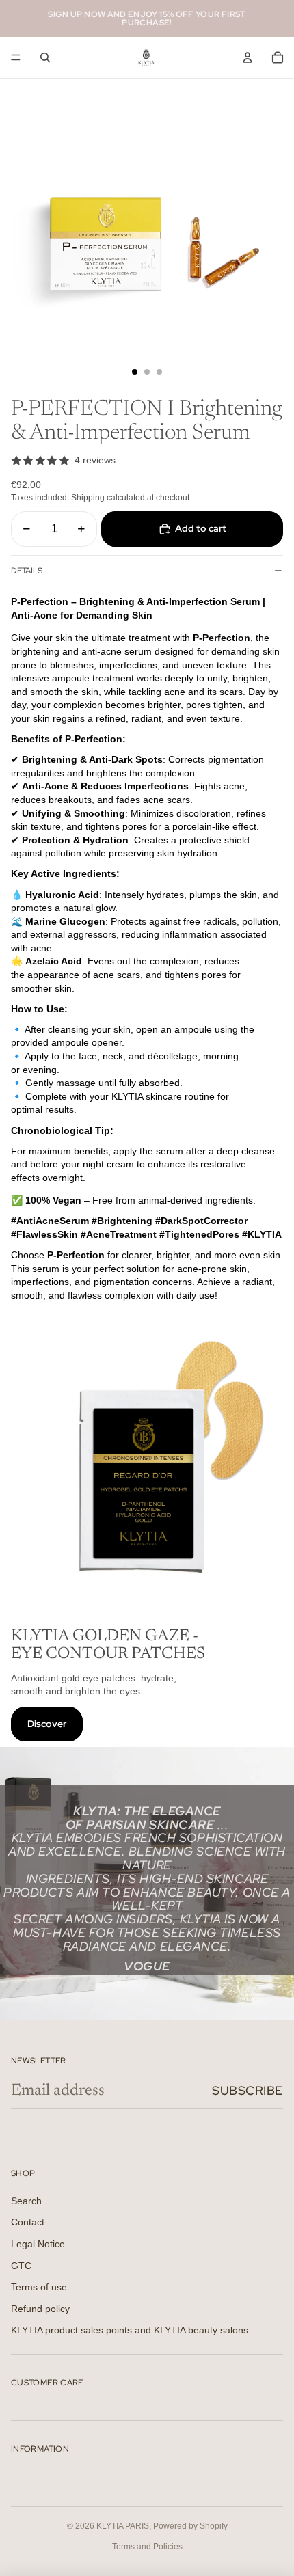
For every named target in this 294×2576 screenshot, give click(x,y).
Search (26, 2201)
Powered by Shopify (190, 2526)
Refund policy (40, 2309)
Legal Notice (38, 2244)
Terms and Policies (147, 2547)
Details (27, 571)
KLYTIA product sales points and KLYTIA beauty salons (130, 2330)
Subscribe (248, 2090)
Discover (47, 1724)
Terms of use (39, 2287)
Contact (28, 2222)
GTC (21, 2266)
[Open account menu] (248, 57)
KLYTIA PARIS (123, 2526)
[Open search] (45, 57)
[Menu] (16, 57)
